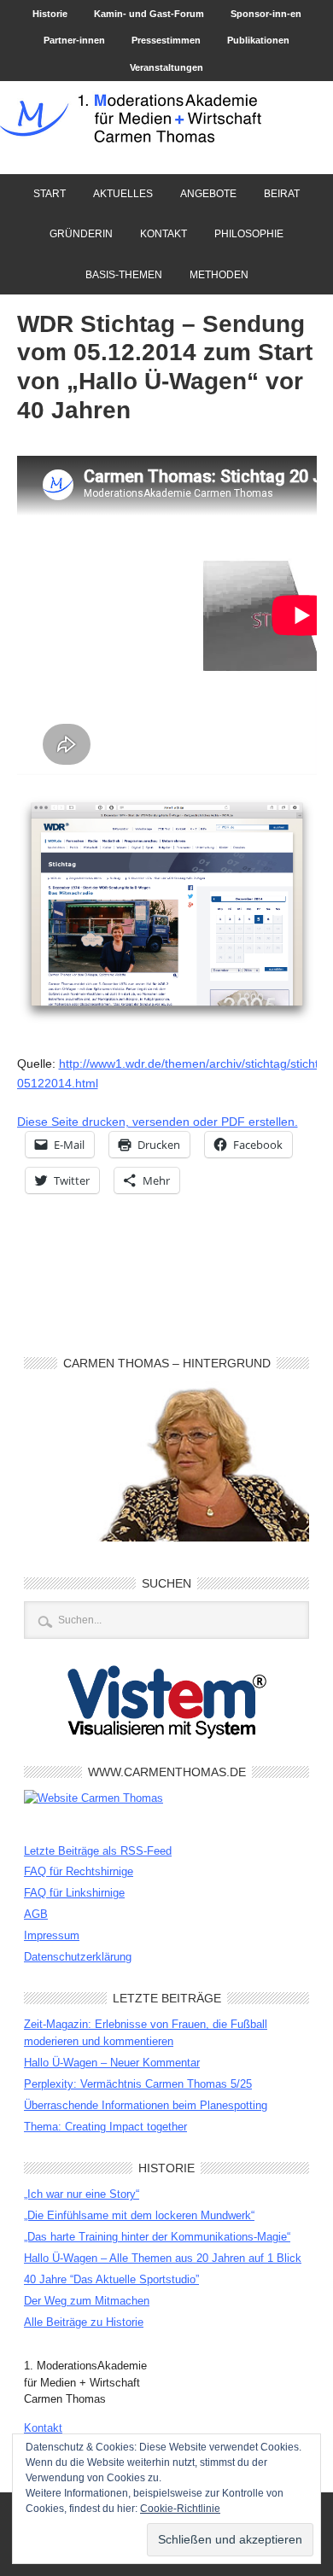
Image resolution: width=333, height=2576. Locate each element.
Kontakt (164, 234)
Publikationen (258, 40)
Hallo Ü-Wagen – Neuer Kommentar (112, 2063)
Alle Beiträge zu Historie (84, 2322)
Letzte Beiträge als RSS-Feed (98, 1851)
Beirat (276, 194)
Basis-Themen (124, 275)
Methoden (219, 275)
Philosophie (249, 234)
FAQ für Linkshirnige (74, 1893)
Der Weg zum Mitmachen (87, 2301)
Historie (50, 14)
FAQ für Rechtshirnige (79, 1871)
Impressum (52, 1935)
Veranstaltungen (166, 67)
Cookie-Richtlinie (180, 2509)
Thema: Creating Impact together (105, 2127)
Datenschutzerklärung (78, 1957)
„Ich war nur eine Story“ (82, 2194)
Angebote (202, 194)
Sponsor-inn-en (266, 14)
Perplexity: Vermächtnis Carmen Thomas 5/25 (138, 2084)
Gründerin (81, 234)
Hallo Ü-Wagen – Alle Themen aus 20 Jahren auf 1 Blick (163, 2258)
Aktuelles (123, 194)
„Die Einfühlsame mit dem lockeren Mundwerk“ (139, 2215)
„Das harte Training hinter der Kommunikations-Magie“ (157, 2237)
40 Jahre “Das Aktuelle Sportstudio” (111, 2279)
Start (50, 194)
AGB (36, 1914)
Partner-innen (74, 40)
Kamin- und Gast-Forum (149, 14)
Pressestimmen (166, 40)
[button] (167, 910)
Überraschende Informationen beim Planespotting (146, 2105)
